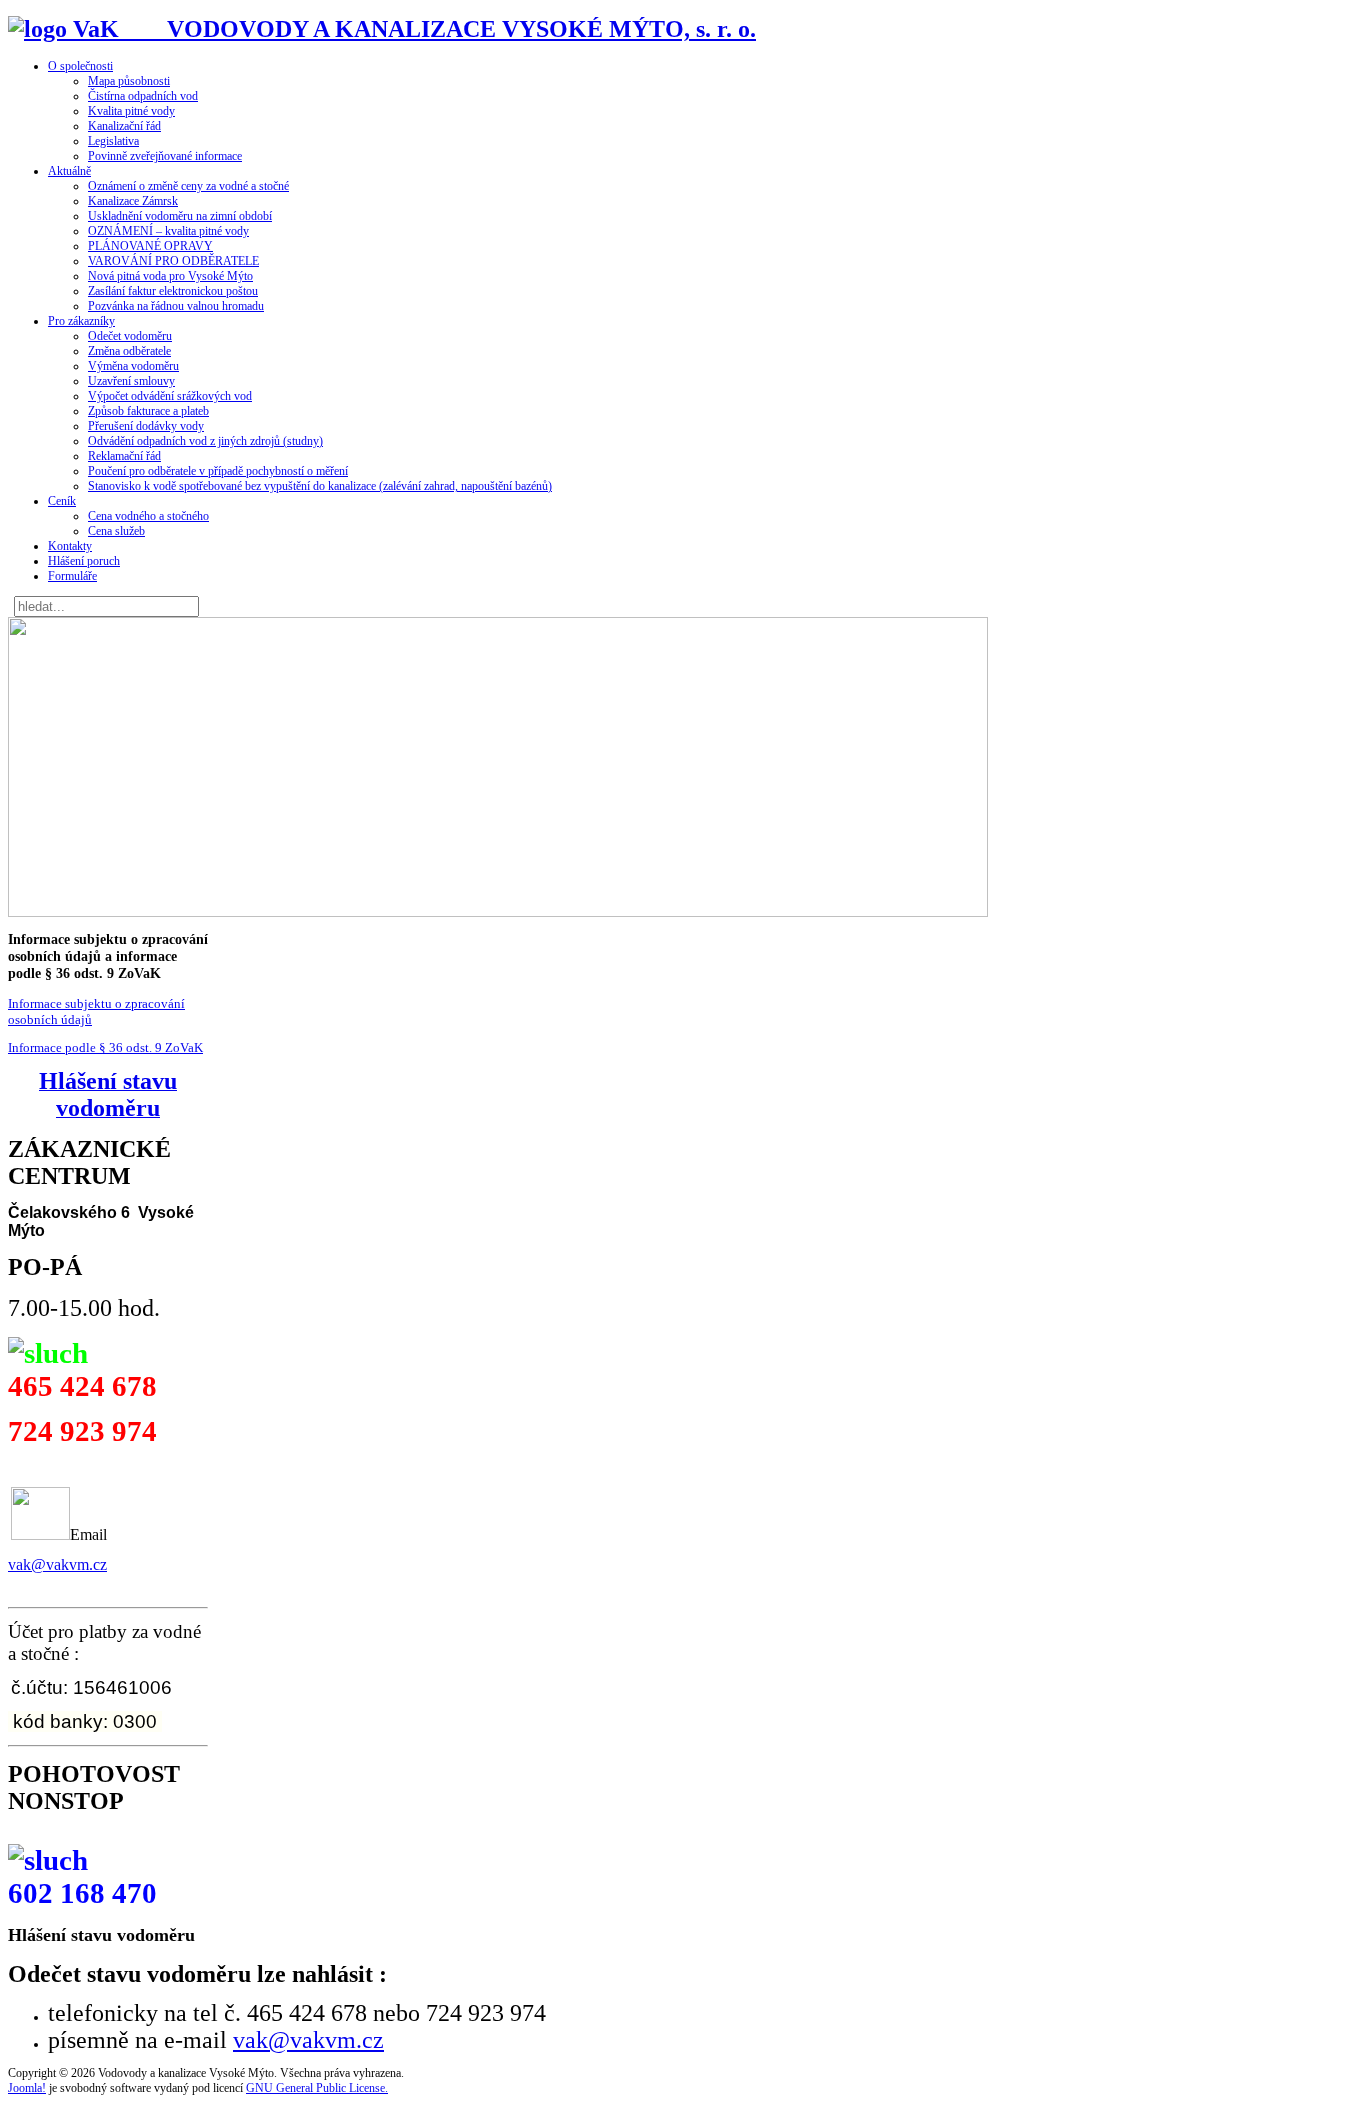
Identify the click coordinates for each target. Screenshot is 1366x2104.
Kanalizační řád (124, 126)
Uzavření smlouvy (131, 381)
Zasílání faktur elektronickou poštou (173, 291)
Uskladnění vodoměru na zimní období (180, 216)
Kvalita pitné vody (131, 111)
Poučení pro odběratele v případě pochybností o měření (218, 471)
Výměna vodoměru (133, 366)
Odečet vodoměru (130, 336)
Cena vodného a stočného (148, 516)
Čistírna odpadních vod (143, 96)
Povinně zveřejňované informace (165, 156)
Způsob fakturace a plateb (148, 411)
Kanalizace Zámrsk (133, 201)
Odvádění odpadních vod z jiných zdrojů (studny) (205, 441)
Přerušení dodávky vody (146, 426)
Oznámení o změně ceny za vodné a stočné (188, 186)
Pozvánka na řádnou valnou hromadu (176, 306)
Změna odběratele (129, 351)
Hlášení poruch (84, 561)
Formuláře (72, 576)
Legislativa (113, 141)
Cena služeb (116, 531)
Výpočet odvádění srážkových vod (170, 396)
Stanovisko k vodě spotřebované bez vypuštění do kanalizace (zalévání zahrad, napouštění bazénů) (320, 486)
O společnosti (80, 66)
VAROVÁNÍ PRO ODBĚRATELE (173, 261)
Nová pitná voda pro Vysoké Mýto (170, 276)
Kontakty (70, 546)
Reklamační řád (124, 456)
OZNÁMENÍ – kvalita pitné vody (168, 231)
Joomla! (27, 2088)
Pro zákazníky (81, 321)
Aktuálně (69, 171)
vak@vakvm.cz (57, 1564)
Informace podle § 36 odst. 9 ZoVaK (105, 1047)
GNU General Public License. (317, 2088)
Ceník (62, 501)
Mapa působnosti (129, 81)
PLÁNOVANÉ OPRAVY (150, 246)
